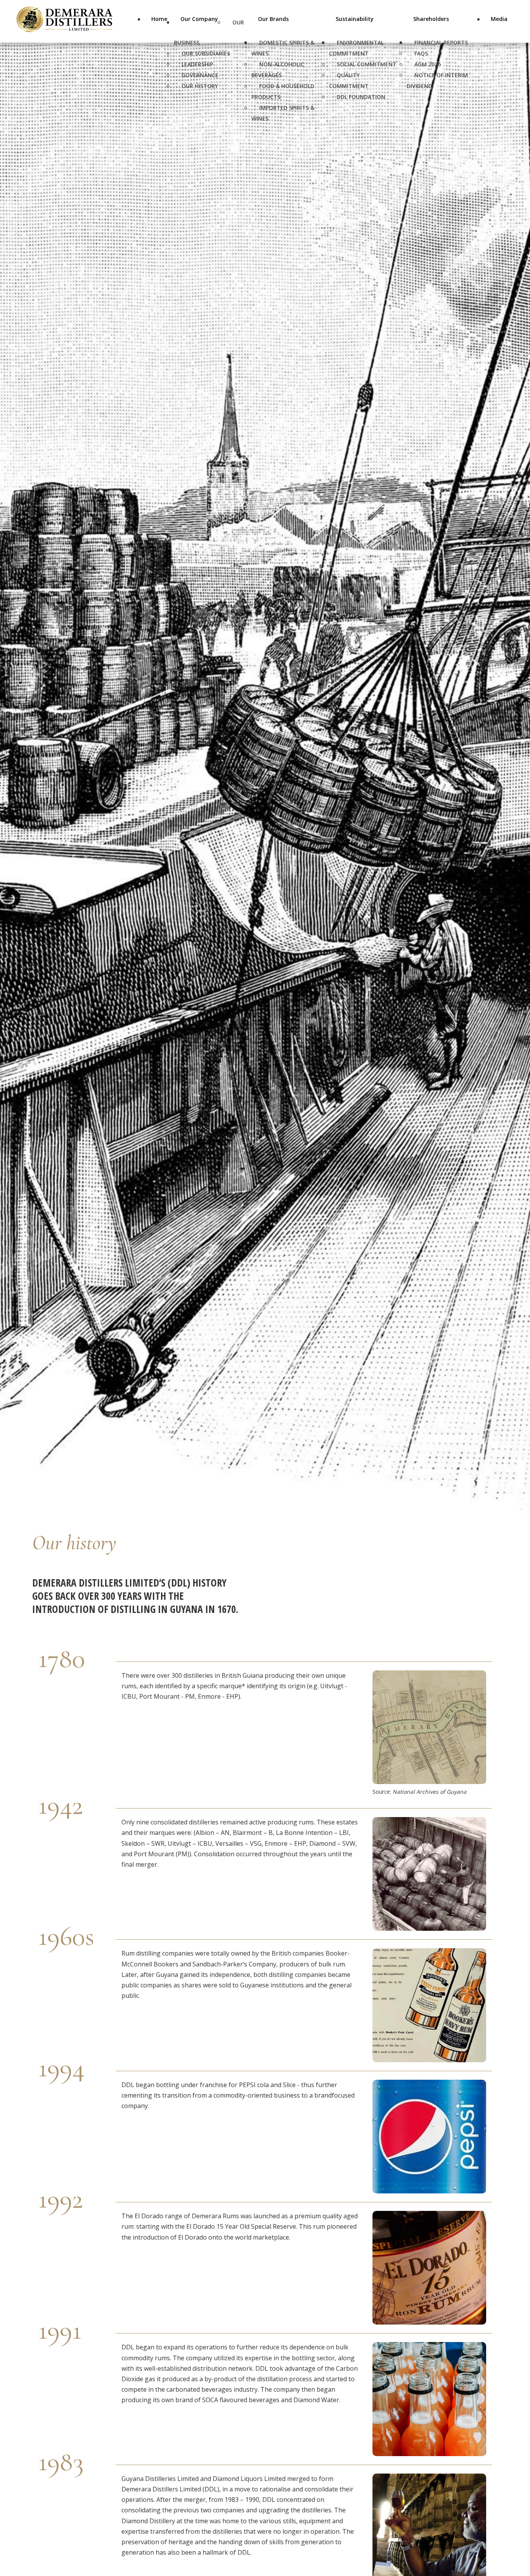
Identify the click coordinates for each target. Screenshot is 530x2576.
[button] (511, 2533)
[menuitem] (159, 25)
